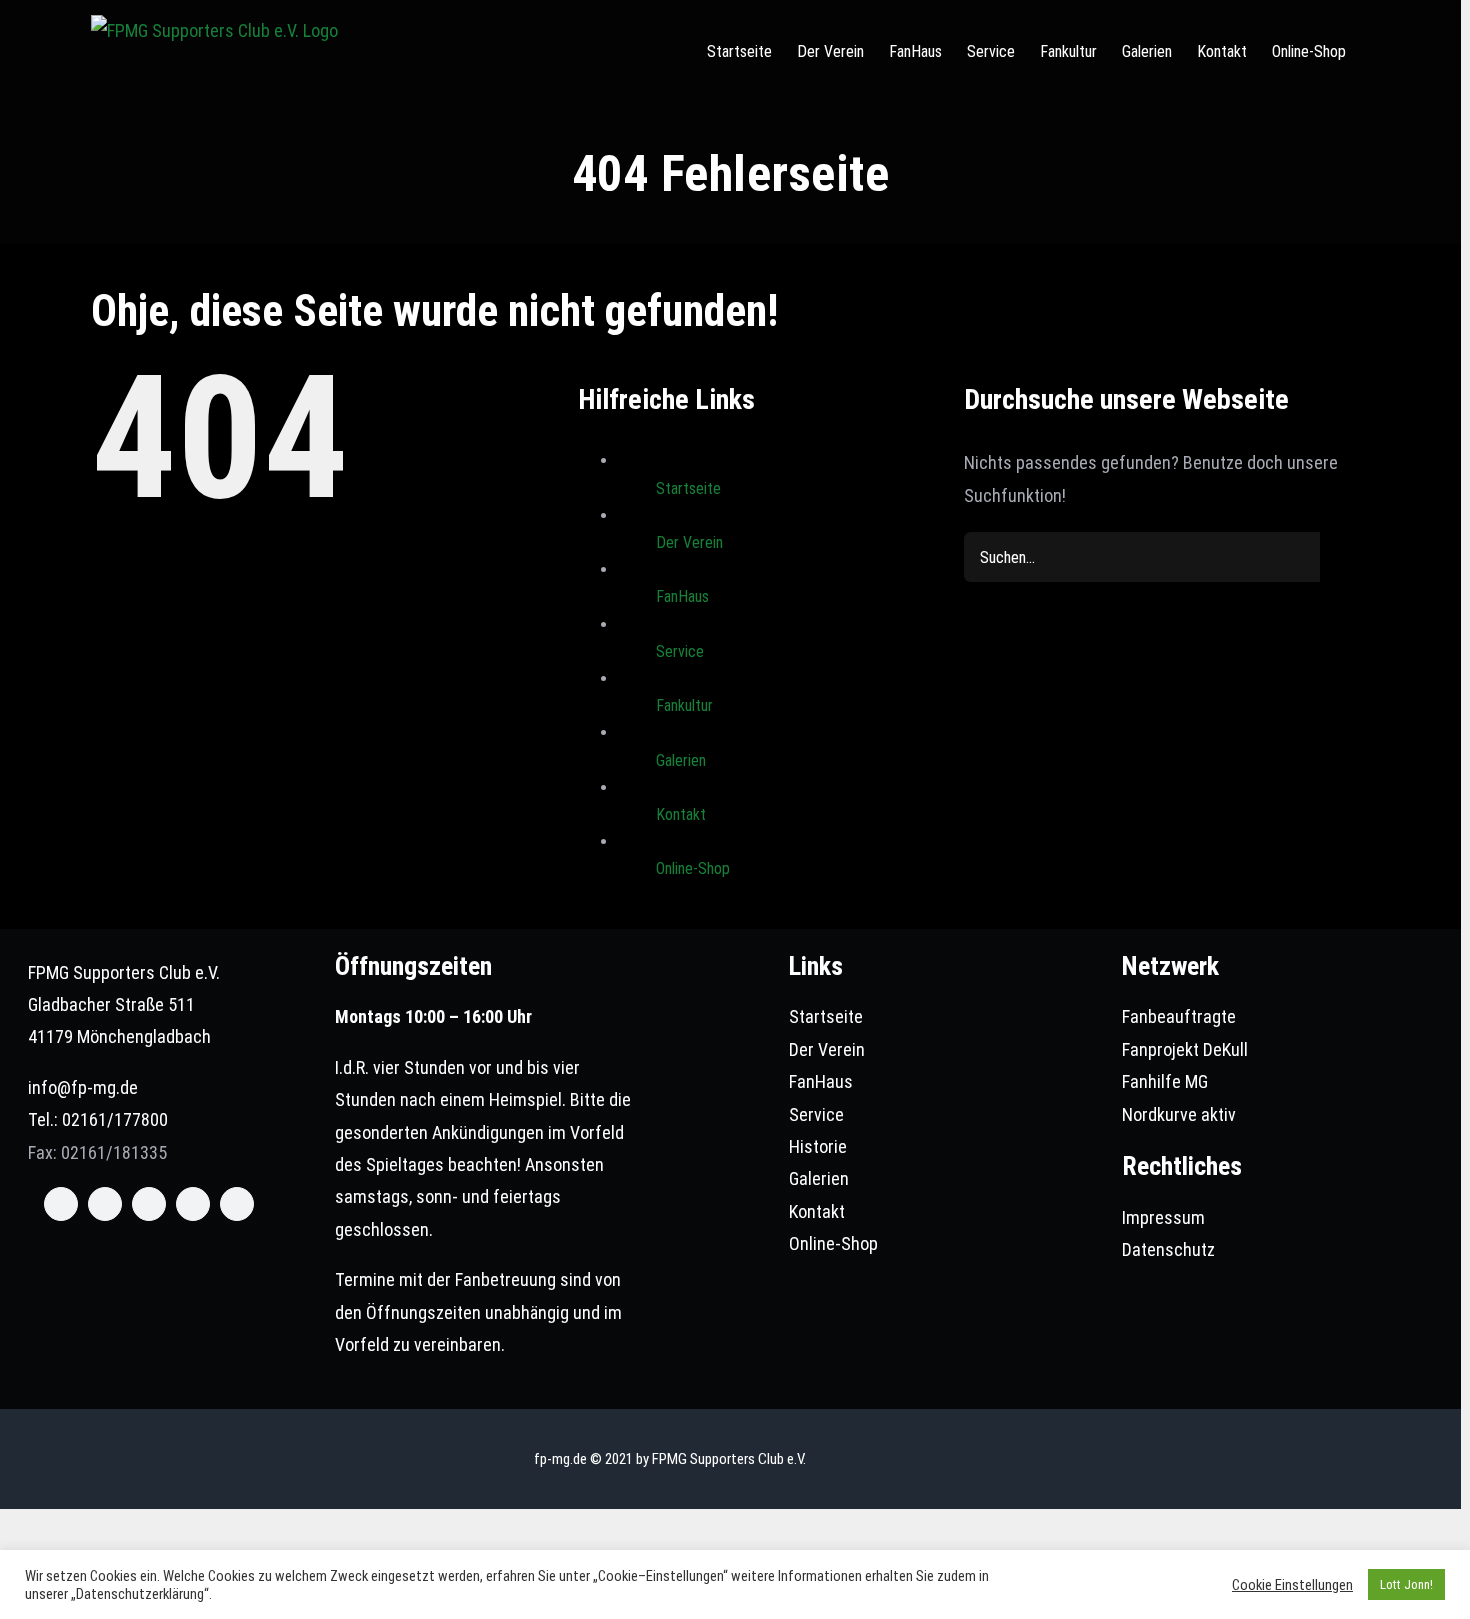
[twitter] (105, 1204)
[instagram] (149, 1204)
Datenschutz (1168, 1249)
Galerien (681, 760)
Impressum (1163, 1217)
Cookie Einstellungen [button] (1292, 1585)
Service (680, 651)
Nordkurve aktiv (1179, 1114)
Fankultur (684, 705)
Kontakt (681, 814)
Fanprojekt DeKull (1185, 1049)
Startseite (688, 488)
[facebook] (61, 1204)
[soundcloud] (237, 1204)
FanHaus (682, 596)
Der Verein (689, 542)
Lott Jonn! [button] (1406, 1584)
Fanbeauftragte (1179, 1016)
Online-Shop (693, 868)
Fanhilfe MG (1165, 1081)
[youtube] (193, 1204)
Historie (818, 1146)
